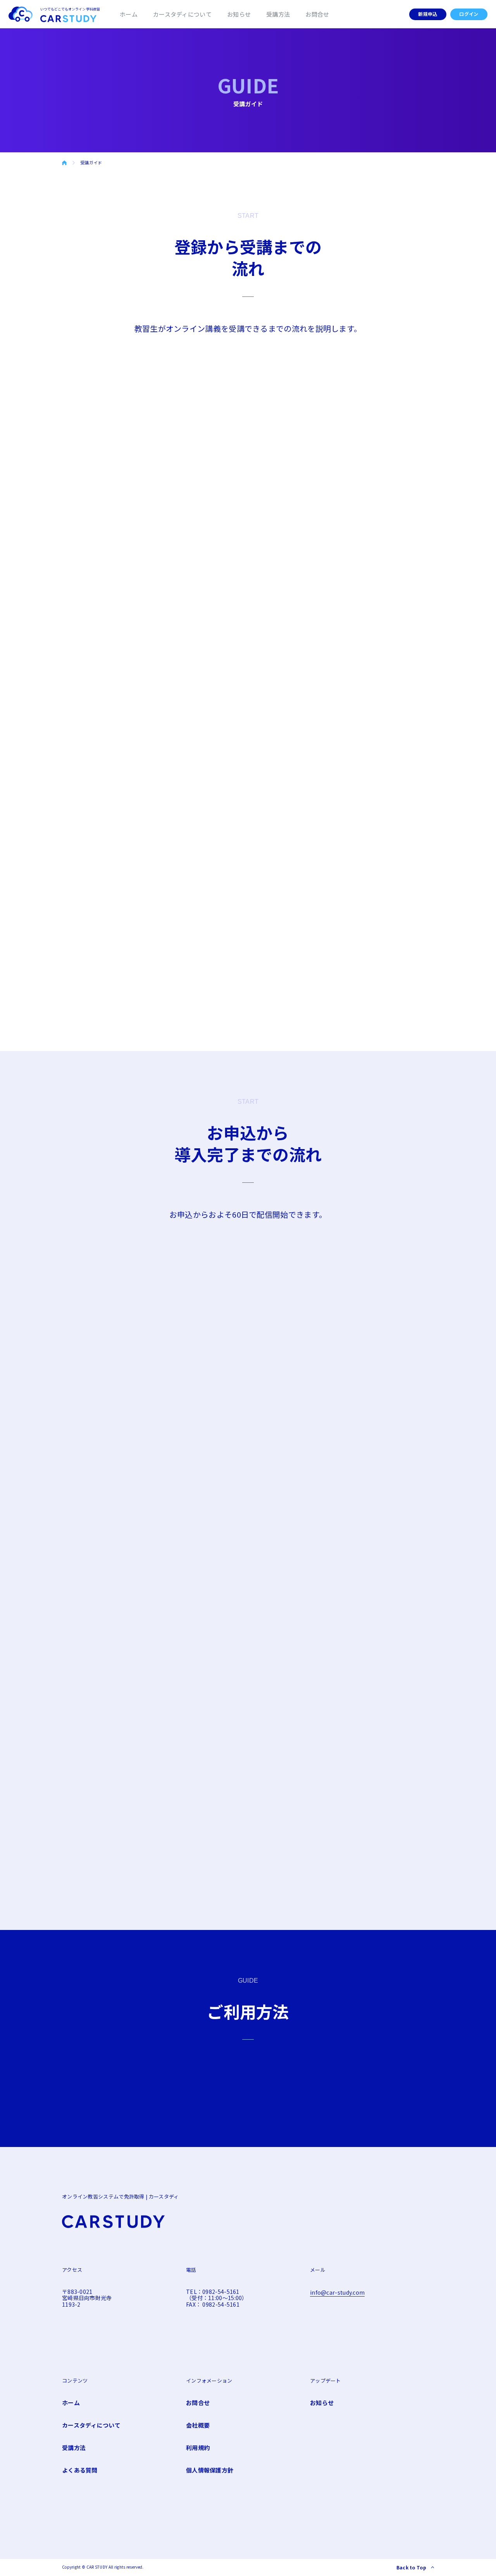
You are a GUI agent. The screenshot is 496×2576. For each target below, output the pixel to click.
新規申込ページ (119, 1314)
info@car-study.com (337, 2292)
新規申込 (428, 14)
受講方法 (278, 14)
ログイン (469, 14)
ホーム (129, 14)
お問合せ (317, 14)
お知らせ (239, 14)
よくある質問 (80, 2470)
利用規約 (198, 2448)
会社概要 (198, 2425)
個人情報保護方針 (210, 2470)
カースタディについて (182, 14)
